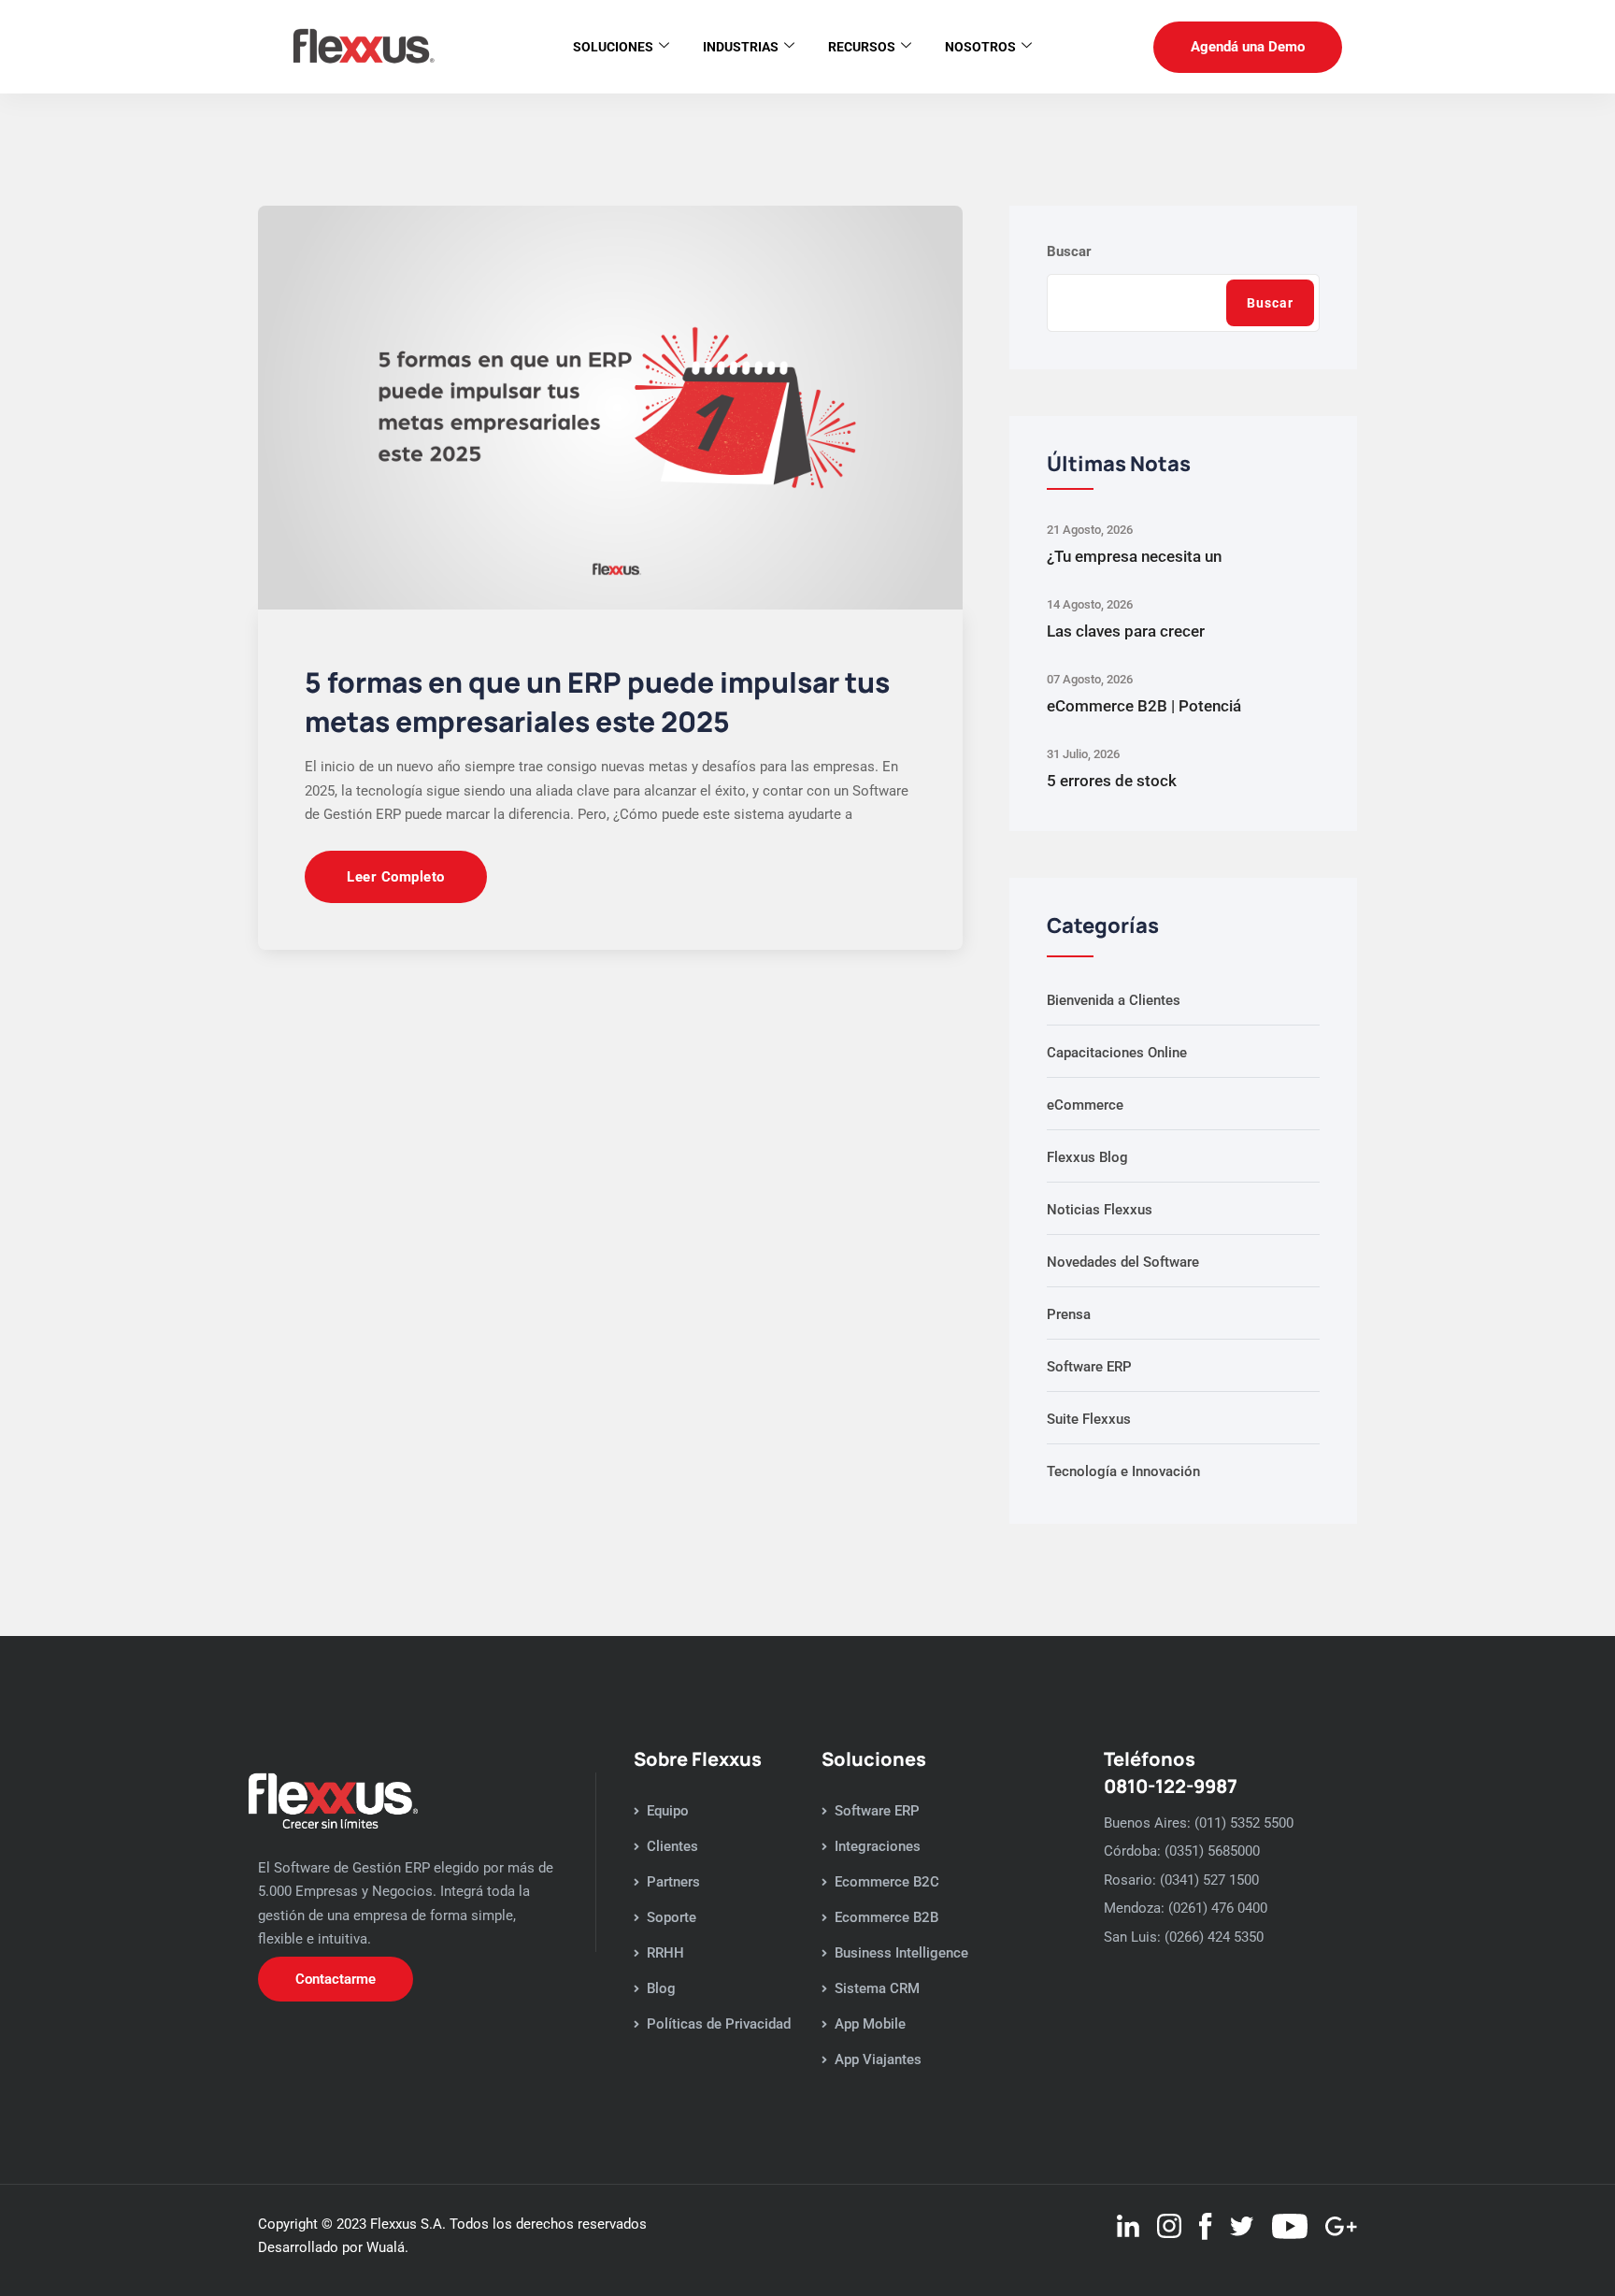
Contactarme (336, 1979)
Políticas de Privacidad (719, 2024)
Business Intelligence (901, 1953)
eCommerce (1085, 1105)
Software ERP (1089, 1367)
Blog (661, 1988)
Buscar (1069, 251)
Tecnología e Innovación (1123, 1471)
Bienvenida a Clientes (1114, 1000)
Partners (673, 1882)
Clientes (672, 1846)
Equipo (668, 1811)
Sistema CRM (877, 1988)
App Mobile (870, 2024)
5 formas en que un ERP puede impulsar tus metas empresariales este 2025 (597, 702)
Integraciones (878, 1846)
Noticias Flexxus (1100, 1210)
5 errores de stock (1112, 781)
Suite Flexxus (1089, 1419)
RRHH (665, 1953)
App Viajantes (878, 2059)
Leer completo (396, 877)
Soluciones (613, 47)
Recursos (862, 47)
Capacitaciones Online (1117, 1053)
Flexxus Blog (1087, 1157)
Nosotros (980, 47)
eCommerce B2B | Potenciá (1144, 706)
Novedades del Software (1123, 1262)
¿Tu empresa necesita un (1134, 556)
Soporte (672, 1917)
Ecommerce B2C (887, 1882)
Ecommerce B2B (886, 1917)
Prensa (1069, 1314)
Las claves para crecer (1126, 631)
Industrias (741, 47)
